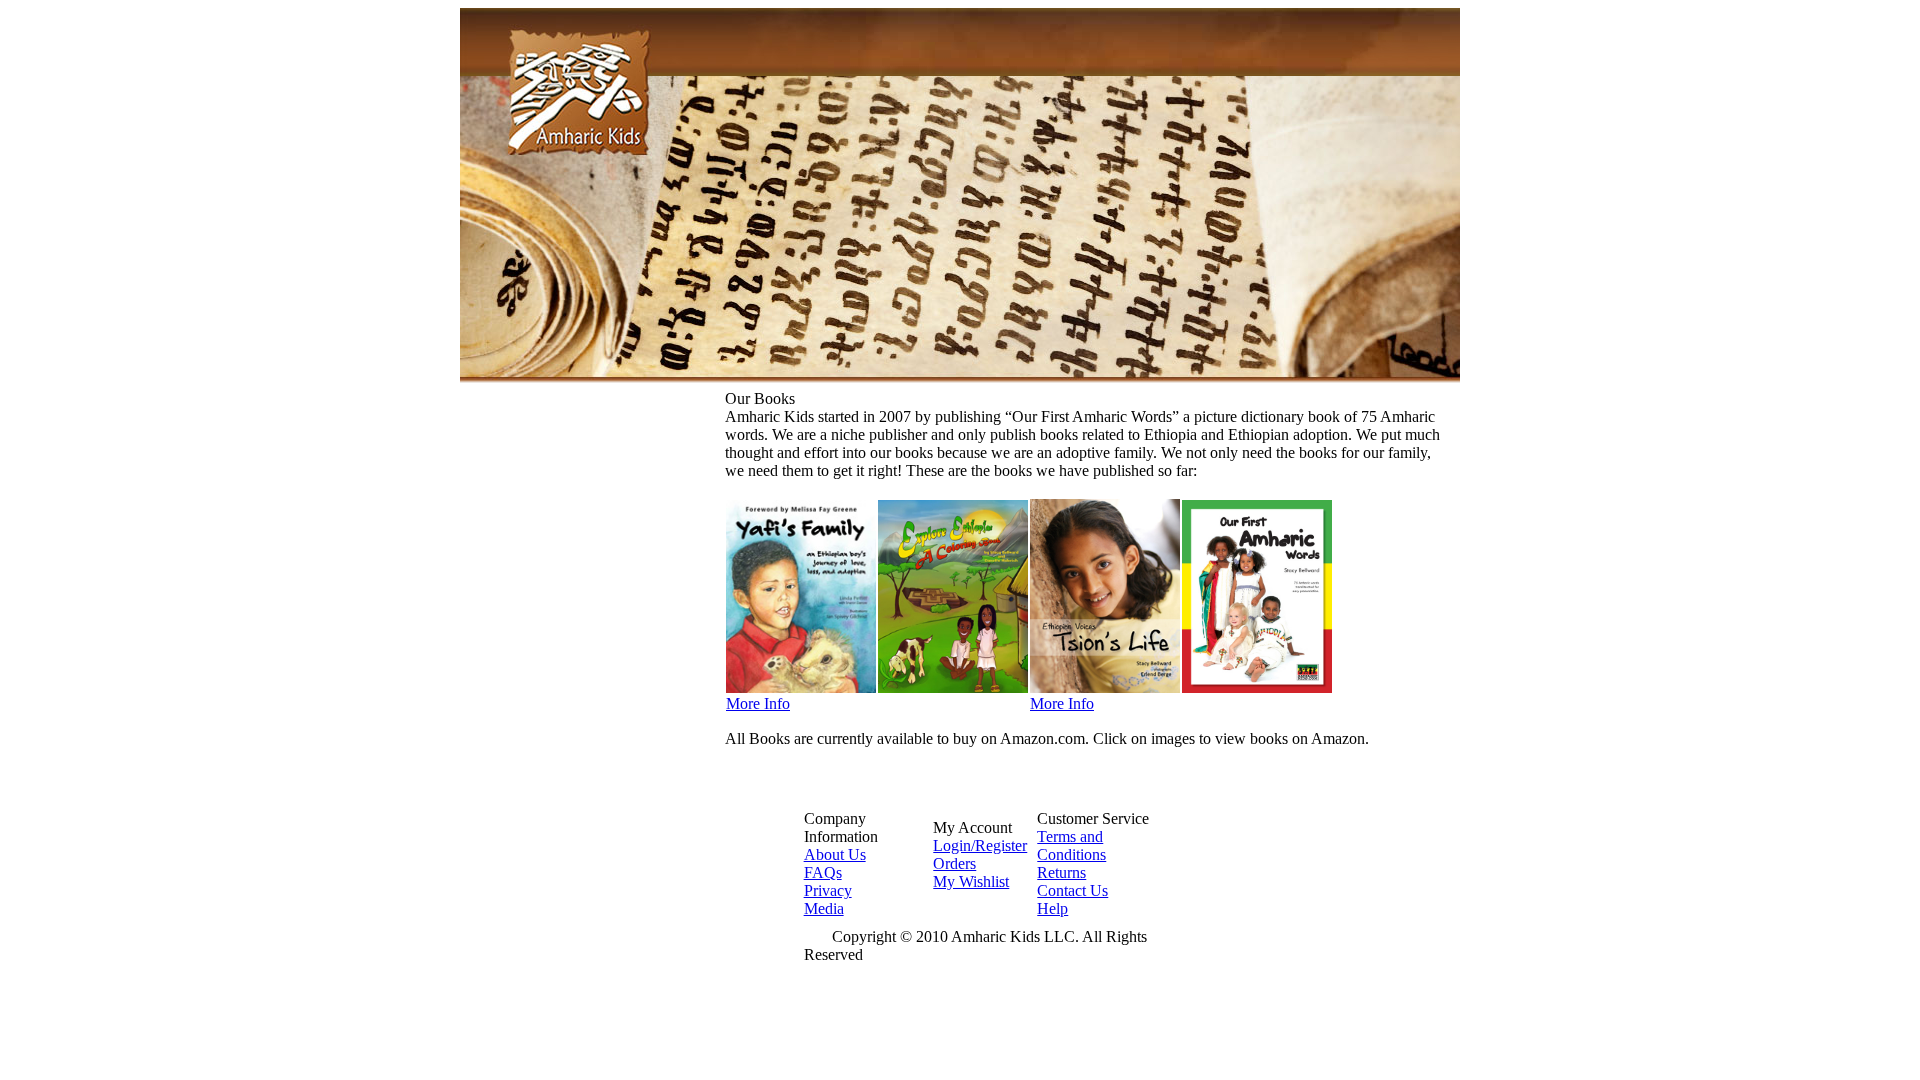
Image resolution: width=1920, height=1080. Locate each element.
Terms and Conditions (1071, 845)
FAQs (823, 872)
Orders (954, 863)
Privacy (828, 890)
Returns (1061, 872)
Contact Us (1072, 890)
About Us (835, 854)
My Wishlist (971, 881)
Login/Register (980, 845)
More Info (758, 703)
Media (824, 908)
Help (1052, 908)
